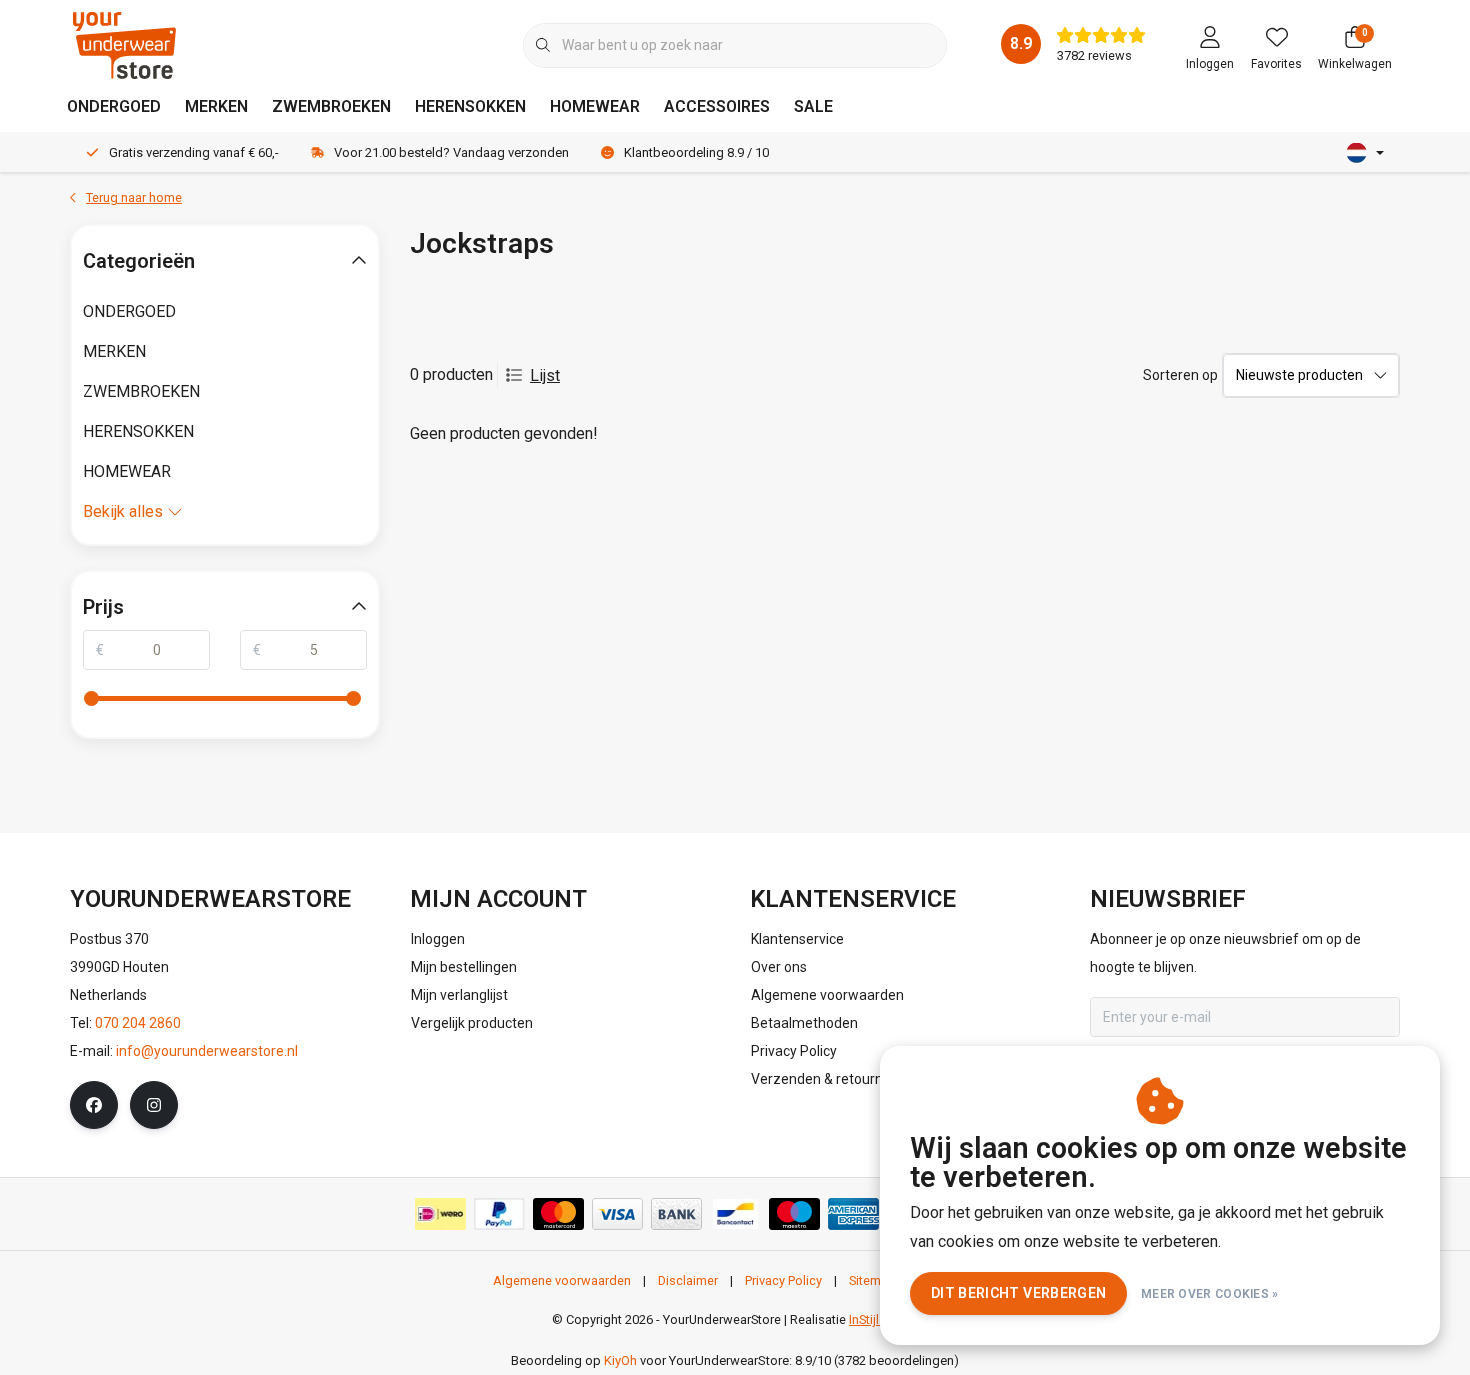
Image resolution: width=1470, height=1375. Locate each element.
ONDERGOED (114, 106)
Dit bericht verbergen (1018, 1293)
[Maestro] (794, 1214)
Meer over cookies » (1210, 1294)
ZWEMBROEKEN (331, 106)
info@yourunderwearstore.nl (207, 1051)
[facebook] (94, 1105)
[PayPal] (499, 1214)
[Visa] (617, 1214)
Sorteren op (1180, 375)
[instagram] (154, 1105)
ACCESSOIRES (717, 106)
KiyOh (620, 1360)
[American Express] (853, 1214)
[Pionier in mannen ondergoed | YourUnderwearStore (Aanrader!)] (124, 44)
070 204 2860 (138, 1023)
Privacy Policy (783, 1280)
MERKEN (216, 106)
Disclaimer (688, 1280)
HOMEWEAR (595, 106)
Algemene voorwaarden (562, 1280)
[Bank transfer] (676, 1214)
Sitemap (872, 1280)
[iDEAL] (440, 1214)
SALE (813, 106)
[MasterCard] (558, 1214)
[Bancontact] (735, 1214)
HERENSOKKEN (470, 106)
